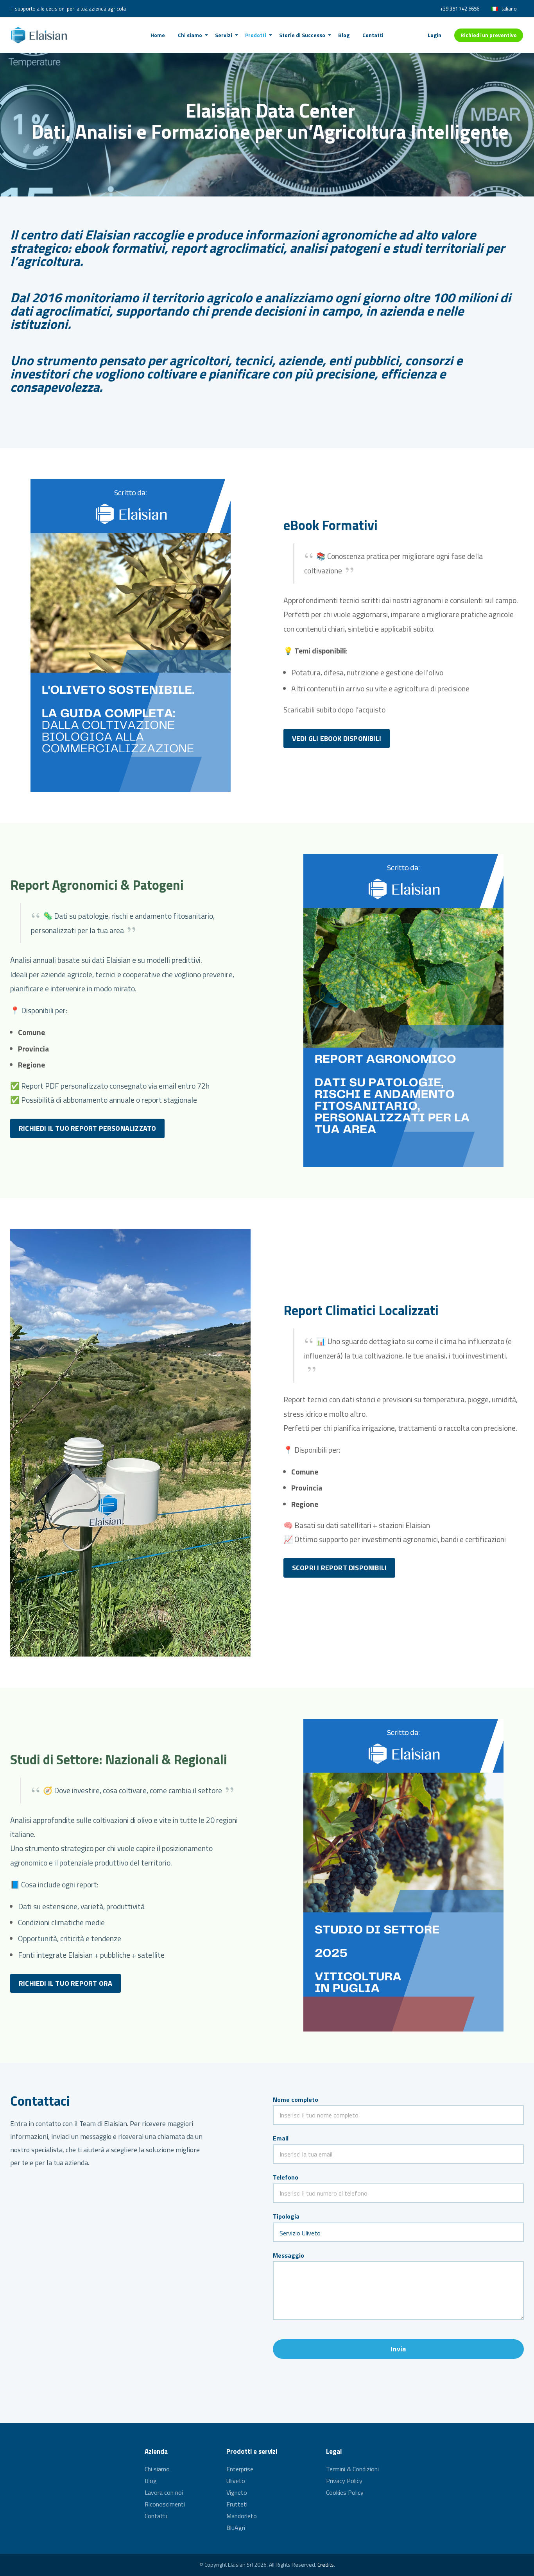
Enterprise (240, 2470)
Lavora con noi (164, 2492)
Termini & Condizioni (352, 2470)
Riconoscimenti (165, 2504)
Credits (326, 2564)
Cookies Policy (345, 2492)
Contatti (156, 2516)
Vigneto (237, 2492)
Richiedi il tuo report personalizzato (87, 1128)
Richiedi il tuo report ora (65, 1983)
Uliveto (236, 2481)
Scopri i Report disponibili (339, 1568)
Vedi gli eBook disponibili (337, 738)
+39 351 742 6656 (460, 9)
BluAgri (236, 2528)
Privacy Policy (344, 2481)
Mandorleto (242, 2516)
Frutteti (237, 2504)
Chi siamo (157, 2470)
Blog (151, 2481)
